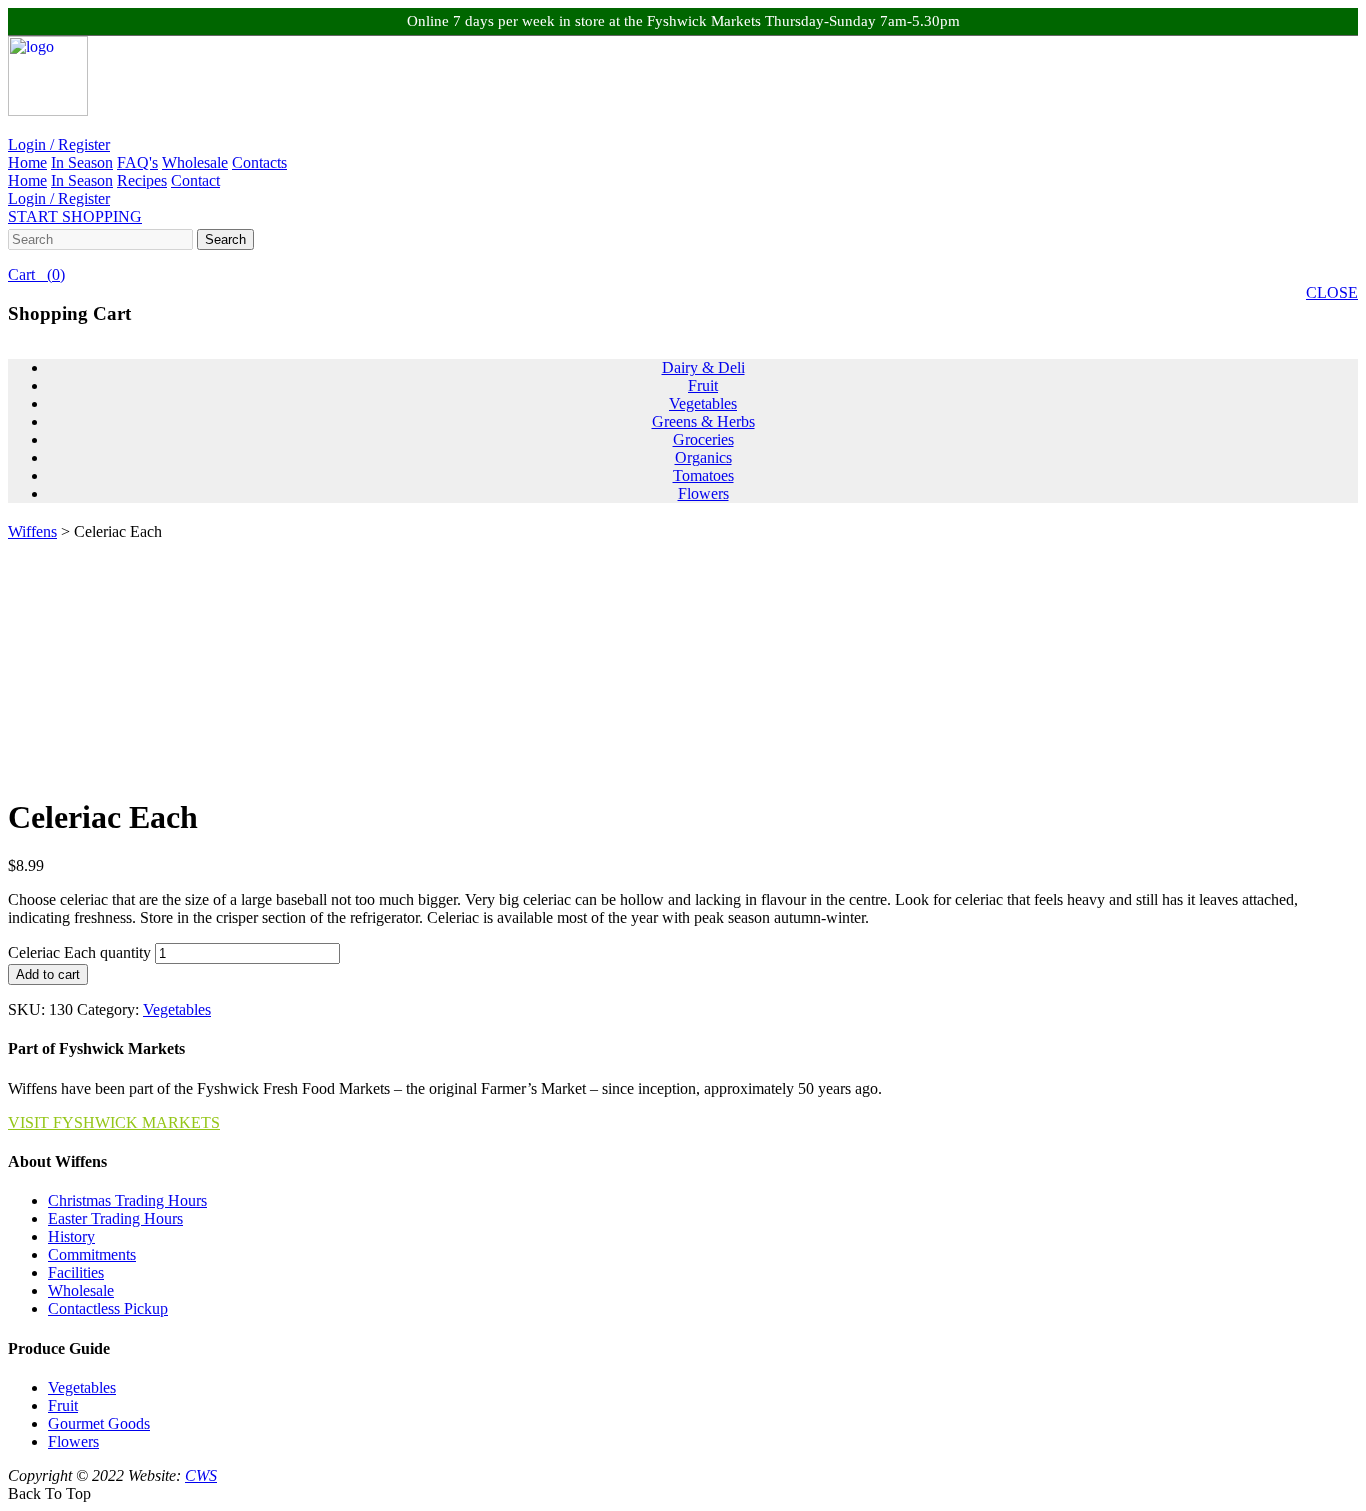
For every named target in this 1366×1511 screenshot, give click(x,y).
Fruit (703, 385)
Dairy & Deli (703, 367)
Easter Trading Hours (115, 1218)
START (75, 216)
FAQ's (137, 162)
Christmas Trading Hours (127, 1200)
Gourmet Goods (99, 1423)
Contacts (259, 162)
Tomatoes (703, 475)
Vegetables (703, 403)
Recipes (142, 180)
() (36, 274)
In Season (82, 162)
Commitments (92, 1254)
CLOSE (1332, 292)
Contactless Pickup (108, 1308)
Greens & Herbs (703, 421)
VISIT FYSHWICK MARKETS (114, 1122)
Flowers (703, 493)
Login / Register (59, 144)
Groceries (703, 439)
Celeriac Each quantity (79, 952)
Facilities (76, 1272)
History (71, 1236)
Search (225, 239)
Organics (703, 457)
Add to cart (48, 974)
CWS (201, 1475)
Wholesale (195, 162)
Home (27, 162)
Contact (195, 180)
